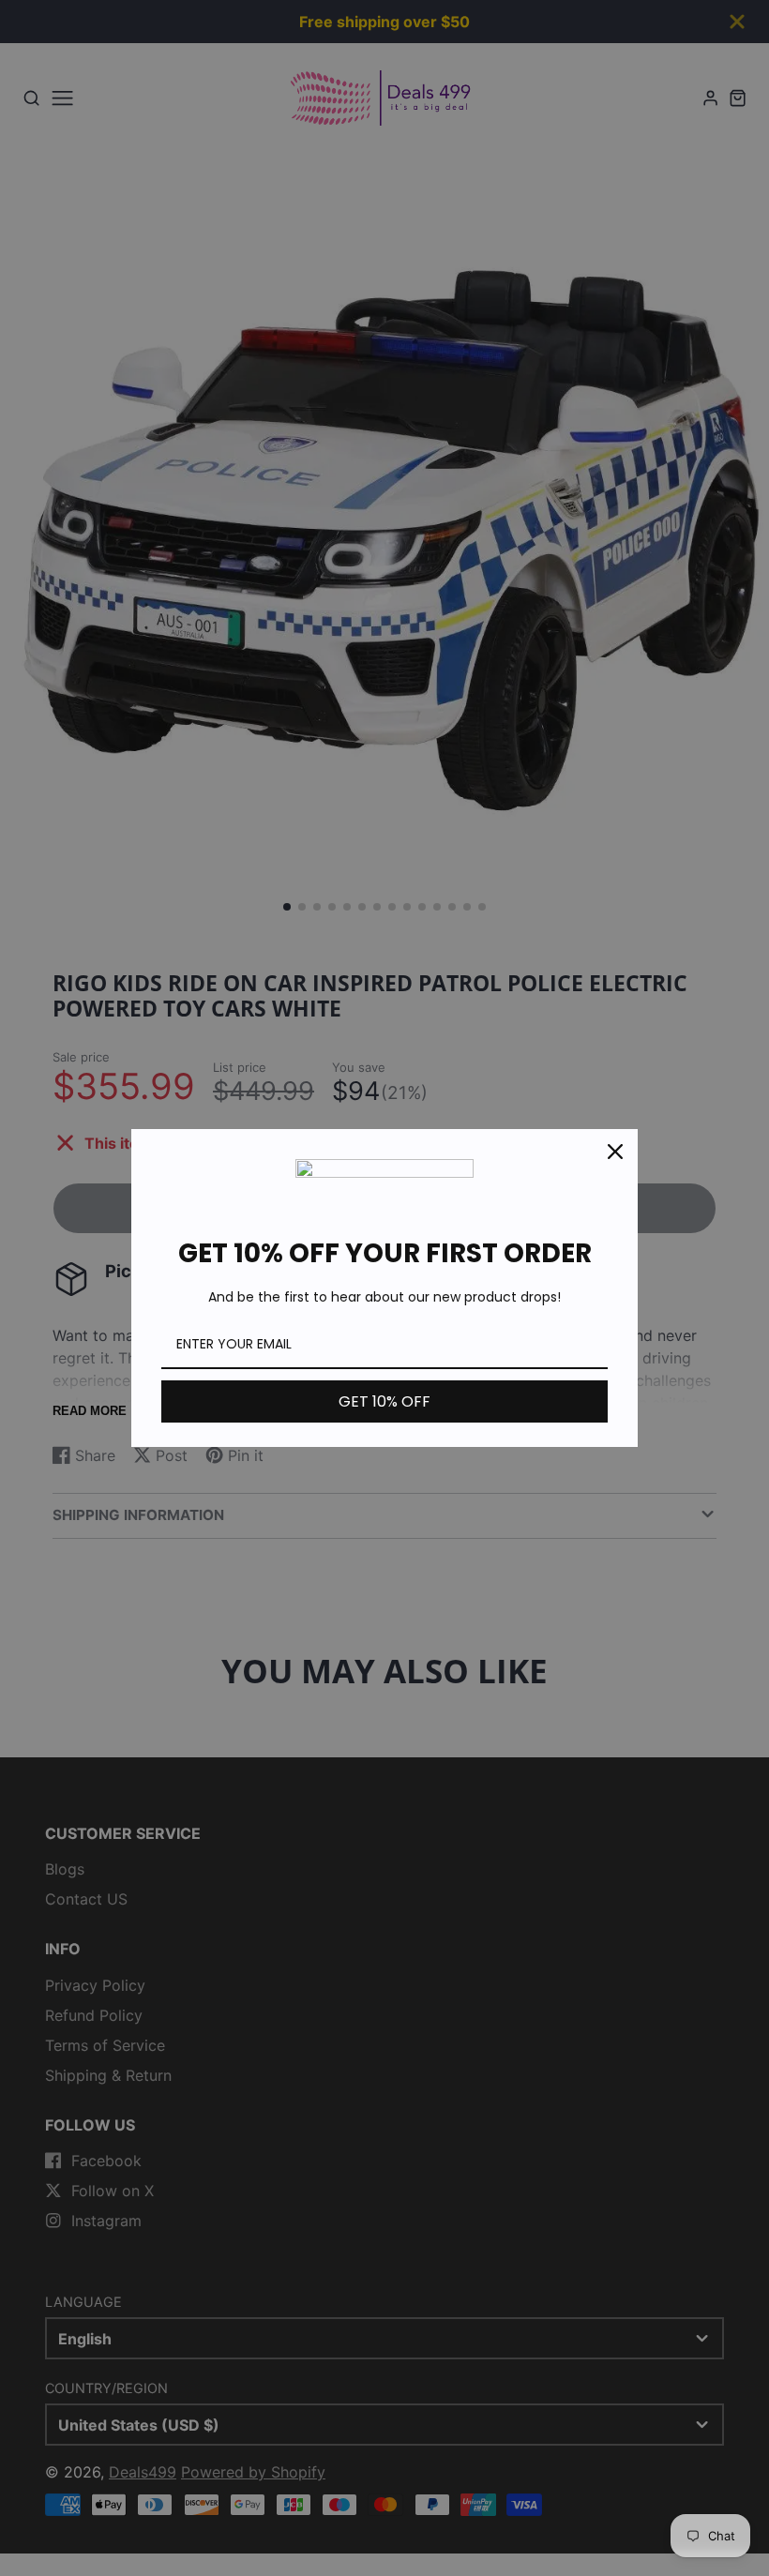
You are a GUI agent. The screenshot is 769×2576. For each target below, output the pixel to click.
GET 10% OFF (384, 1401)
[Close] (615, 1152)
